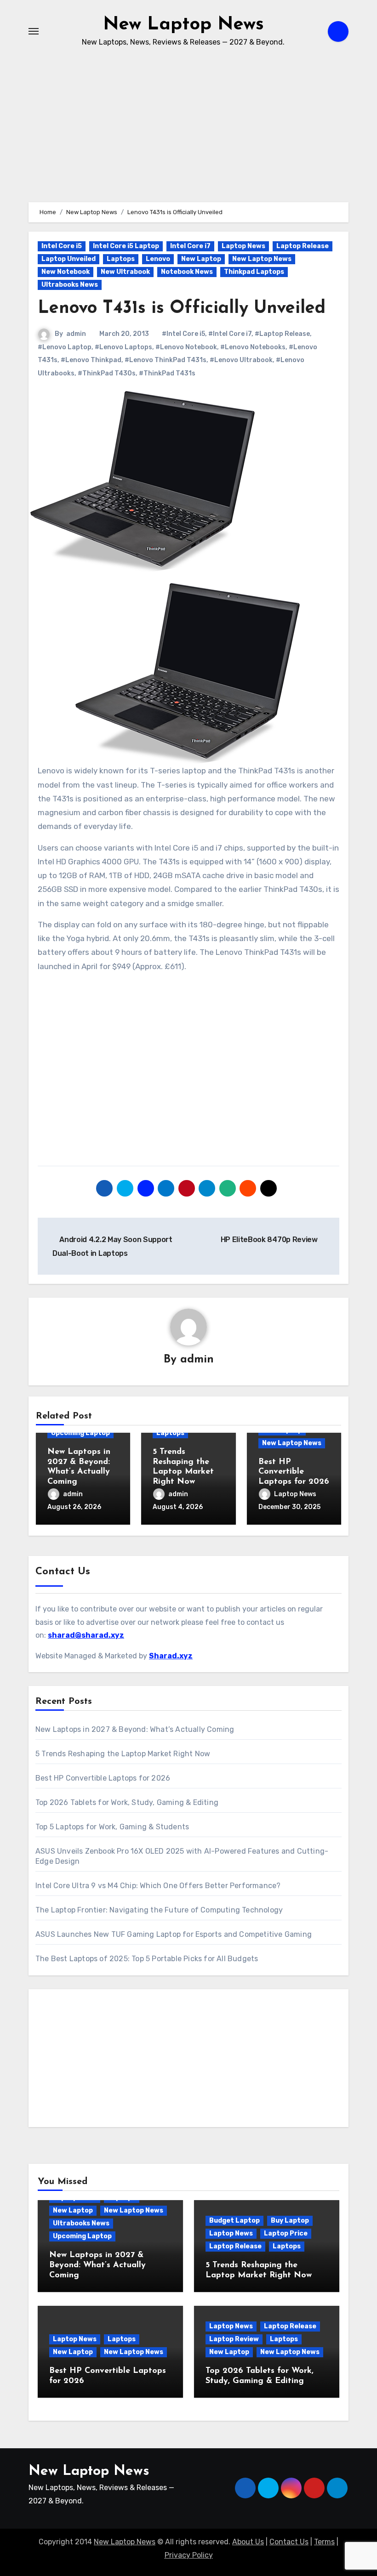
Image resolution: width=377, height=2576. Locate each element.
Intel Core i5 (62, 246)
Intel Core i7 (190, 246)
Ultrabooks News (70, 285)
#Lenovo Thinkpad (91, 360)
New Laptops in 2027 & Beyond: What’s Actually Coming (135, 1729)
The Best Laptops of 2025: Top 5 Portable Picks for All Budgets (147, 1959)
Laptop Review (234, 2339)
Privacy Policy (189, 2555)
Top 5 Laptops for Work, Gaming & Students (112, 1827)
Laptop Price (286, 2233)
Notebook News (187, 272)
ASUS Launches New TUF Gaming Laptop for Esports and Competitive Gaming (174, 1934)
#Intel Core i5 (183, 334)
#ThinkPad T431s (167, 373)
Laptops (121, 259)
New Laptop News (183, 25)
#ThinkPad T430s (107, 373)
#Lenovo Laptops (123, 347)
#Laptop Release (282, 334)
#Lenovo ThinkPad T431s (166, 360)
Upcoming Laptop (80, 1433)
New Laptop (201, 259)
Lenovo (158, 259)
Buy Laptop (290, 2221)
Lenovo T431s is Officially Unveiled (182, 309)
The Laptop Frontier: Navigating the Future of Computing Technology (159, 1910)
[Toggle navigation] (34, 31)
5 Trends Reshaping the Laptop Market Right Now (123, 1754)
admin (76, 334)
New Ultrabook (125, 272)
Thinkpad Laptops (254, 272)
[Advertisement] (190, 1071)
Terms (324, 2542)
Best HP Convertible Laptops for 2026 (294, 1472)
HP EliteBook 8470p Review (270, 1240)
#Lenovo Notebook (186, 347)
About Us (248, 2542)
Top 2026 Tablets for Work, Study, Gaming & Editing (127, 1802)
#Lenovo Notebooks (253, 347)
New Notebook (66, 272)
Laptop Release (303, 246)
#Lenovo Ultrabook (241, 360)
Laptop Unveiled (69, 259)
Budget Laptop (234, 2221)
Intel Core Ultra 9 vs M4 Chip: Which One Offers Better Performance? (158, 1886)
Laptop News (243, 246)
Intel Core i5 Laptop (126, 246)
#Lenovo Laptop (65, 347)
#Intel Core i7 (230, 334)
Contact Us (289, 2542)
